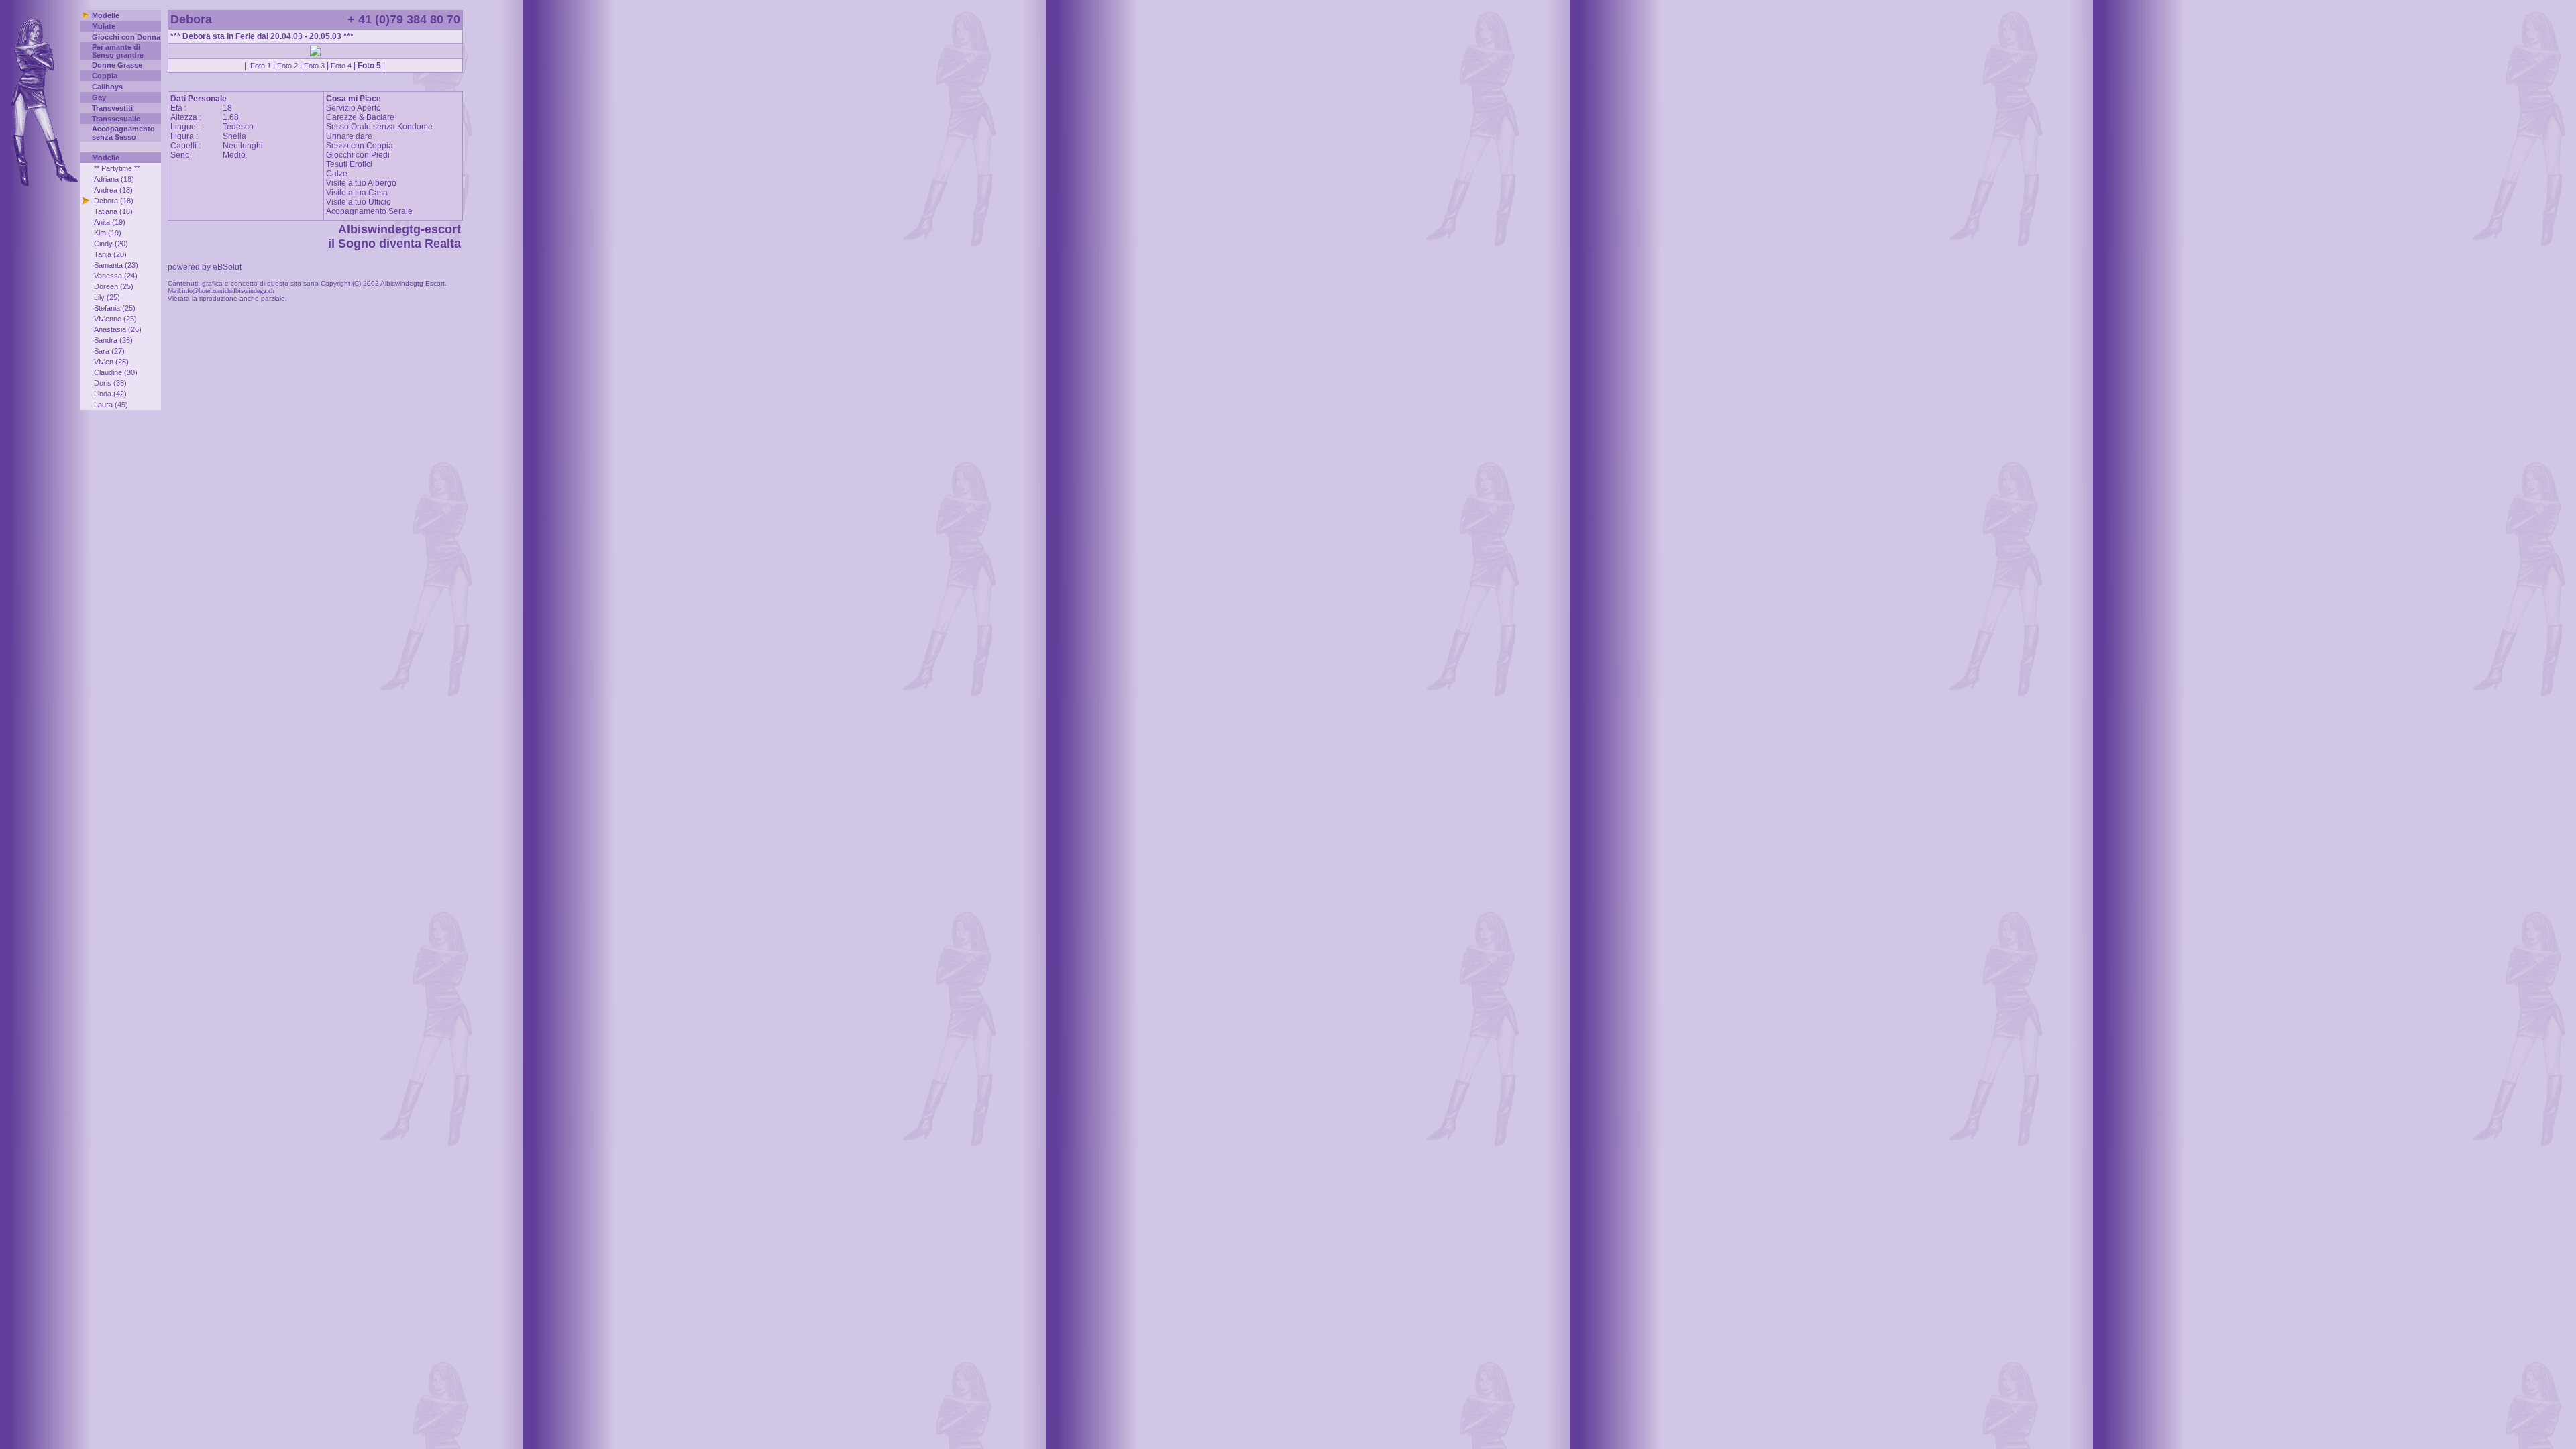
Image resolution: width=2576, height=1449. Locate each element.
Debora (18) (114, 201)
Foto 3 (314, 66)
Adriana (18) (114, 179)
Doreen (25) (114, 286)
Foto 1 (261, 66)
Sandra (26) (113, 340)
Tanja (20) (110, 254)
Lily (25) (107, 297)
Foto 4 (341, 66)
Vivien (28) (111, 362)
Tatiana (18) (113, 211)
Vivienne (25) (115, 319)
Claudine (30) (116, 372)
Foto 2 (287, 66)
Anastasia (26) (118, 329)
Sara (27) (109, 351)
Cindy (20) (111, 244)
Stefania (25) (115, 308)
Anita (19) (110, 222)
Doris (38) (110, 383)
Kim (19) (108, 233)
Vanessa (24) (116, 276)
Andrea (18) (113, 190)
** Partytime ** (117, 168)
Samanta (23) (116, 265)
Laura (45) (111, 405)
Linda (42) (110, 394)
